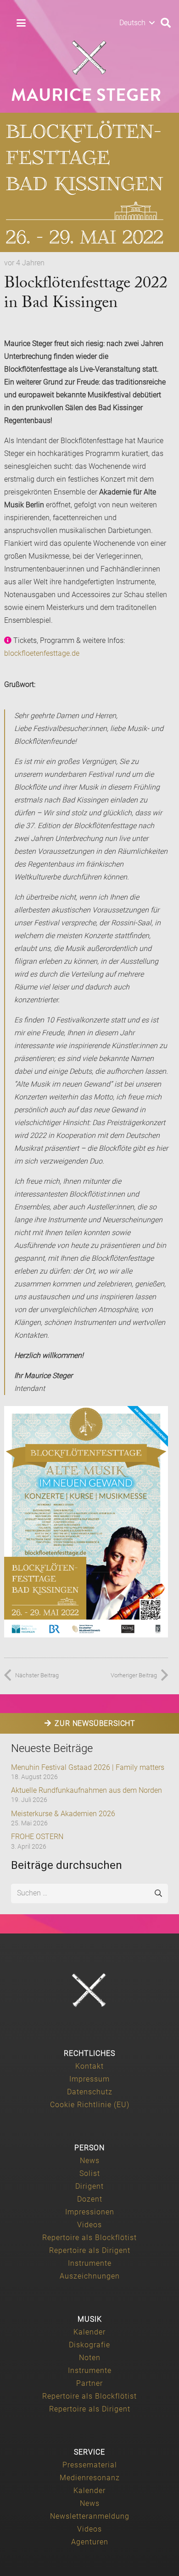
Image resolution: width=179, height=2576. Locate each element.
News (90, 2161)
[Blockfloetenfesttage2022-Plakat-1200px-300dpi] (86, 1522)
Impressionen (90, 2212)
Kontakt (89, 2066)
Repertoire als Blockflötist (89, 2238)
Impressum (89, 2079)
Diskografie (89, 2345)
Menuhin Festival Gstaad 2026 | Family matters (88, 1767)
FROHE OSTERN (37, 1837)
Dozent (90, 2199)
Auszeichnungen (90, 2276)
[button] (21, 23)
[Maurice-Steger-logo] (89, 58)
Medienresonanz (90, 2478)
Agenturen (90, 2542)
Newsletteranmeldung (90, 2516)
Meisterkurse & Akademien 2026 (63, 1814)
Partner (89, 2383)
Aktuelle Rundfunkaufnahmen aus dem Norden (87, 1790)
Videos (89, 2225)
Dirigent (89, 2186)
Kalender (89, 2332)
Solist (90, 2173)
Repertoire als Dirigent (90, 2250)
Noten (90, 2358)
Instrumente (90, 2263)
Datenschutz (90, 2092)
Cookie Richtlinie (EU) (90, 2105)
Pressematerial (90, 2465)
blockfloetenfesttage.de (42, 653)
